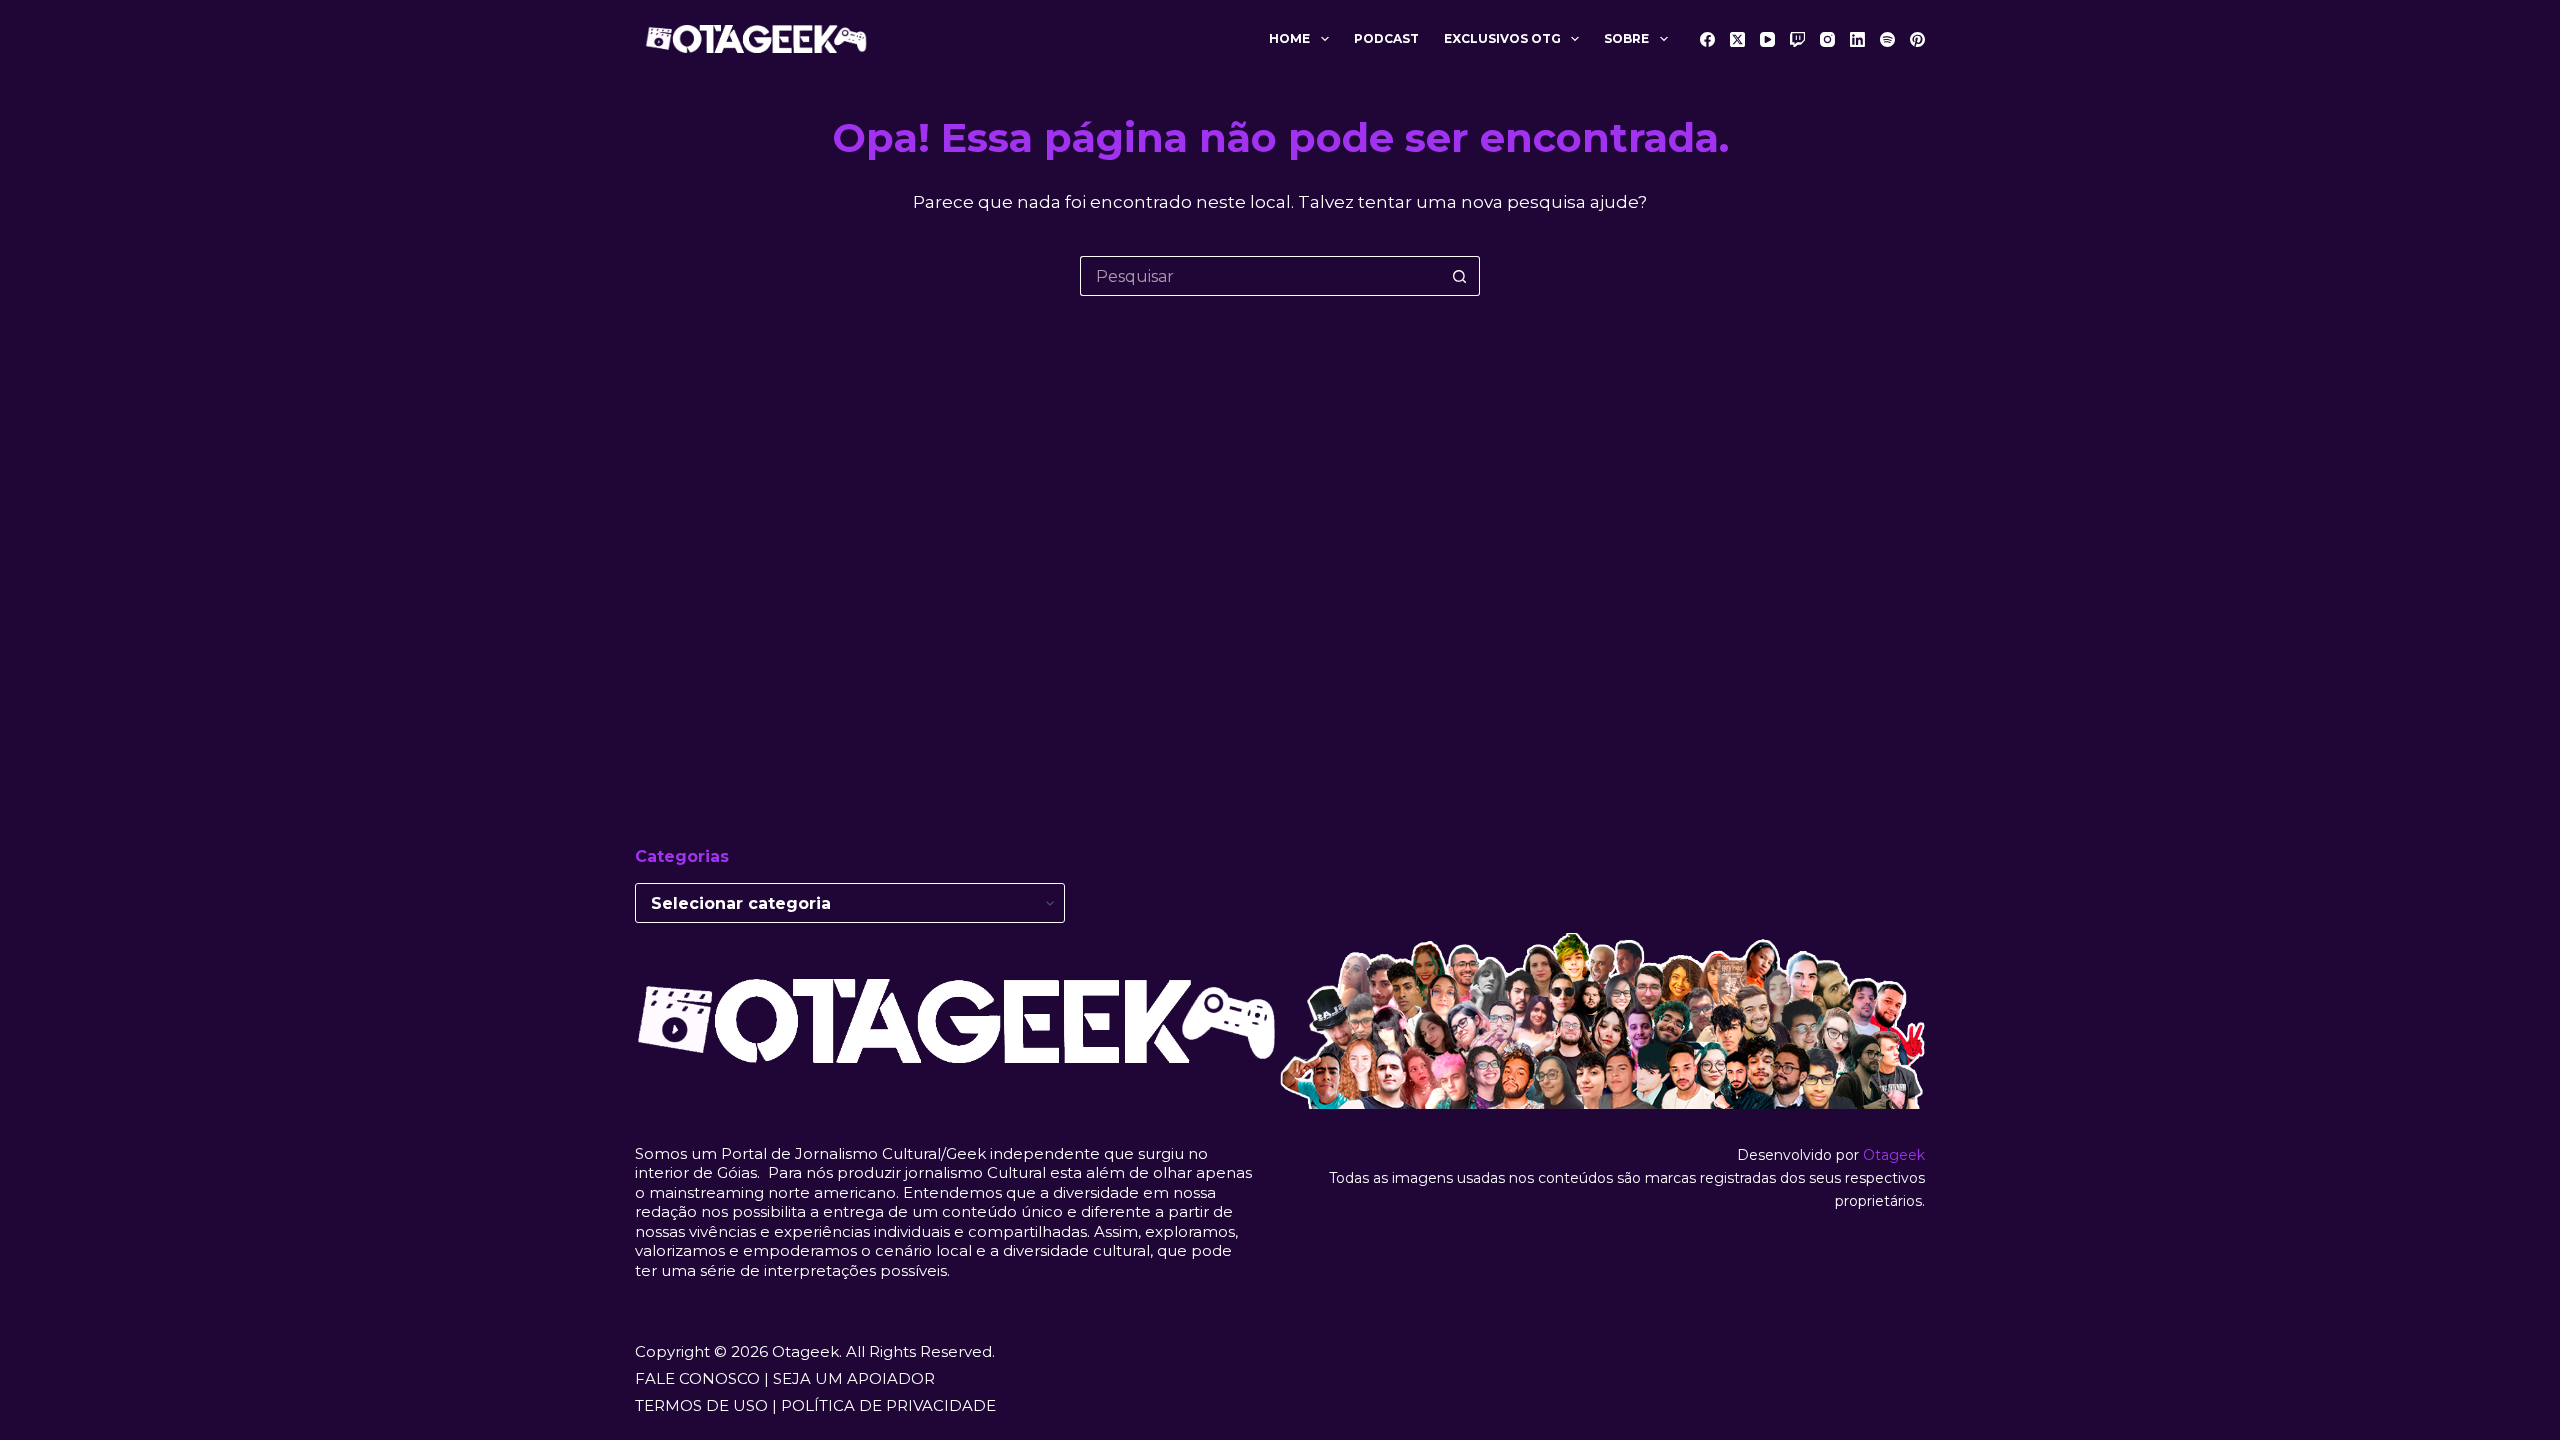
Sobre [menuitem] (1626, 38)
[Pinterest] (1917, 39)
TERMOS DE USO (701, 1405)
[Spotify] (1887, 39)
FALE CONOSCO (697, 1378)
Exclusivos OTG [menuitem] (1502, 38)
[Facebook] (1707, 39)
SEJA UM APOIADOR (854, 1378)
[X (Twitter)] (1737, 39)
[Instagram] (1827, 39)
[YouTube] (1767, 39)
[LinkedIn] (1857, 39)
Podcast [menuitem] (1386, 38)
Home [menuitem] (1289, 38)
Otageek (1894, 1155)
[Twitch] (1797, 39)
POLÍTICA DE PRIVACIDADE (888, 1405)
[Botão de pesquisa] (1460, 276)
